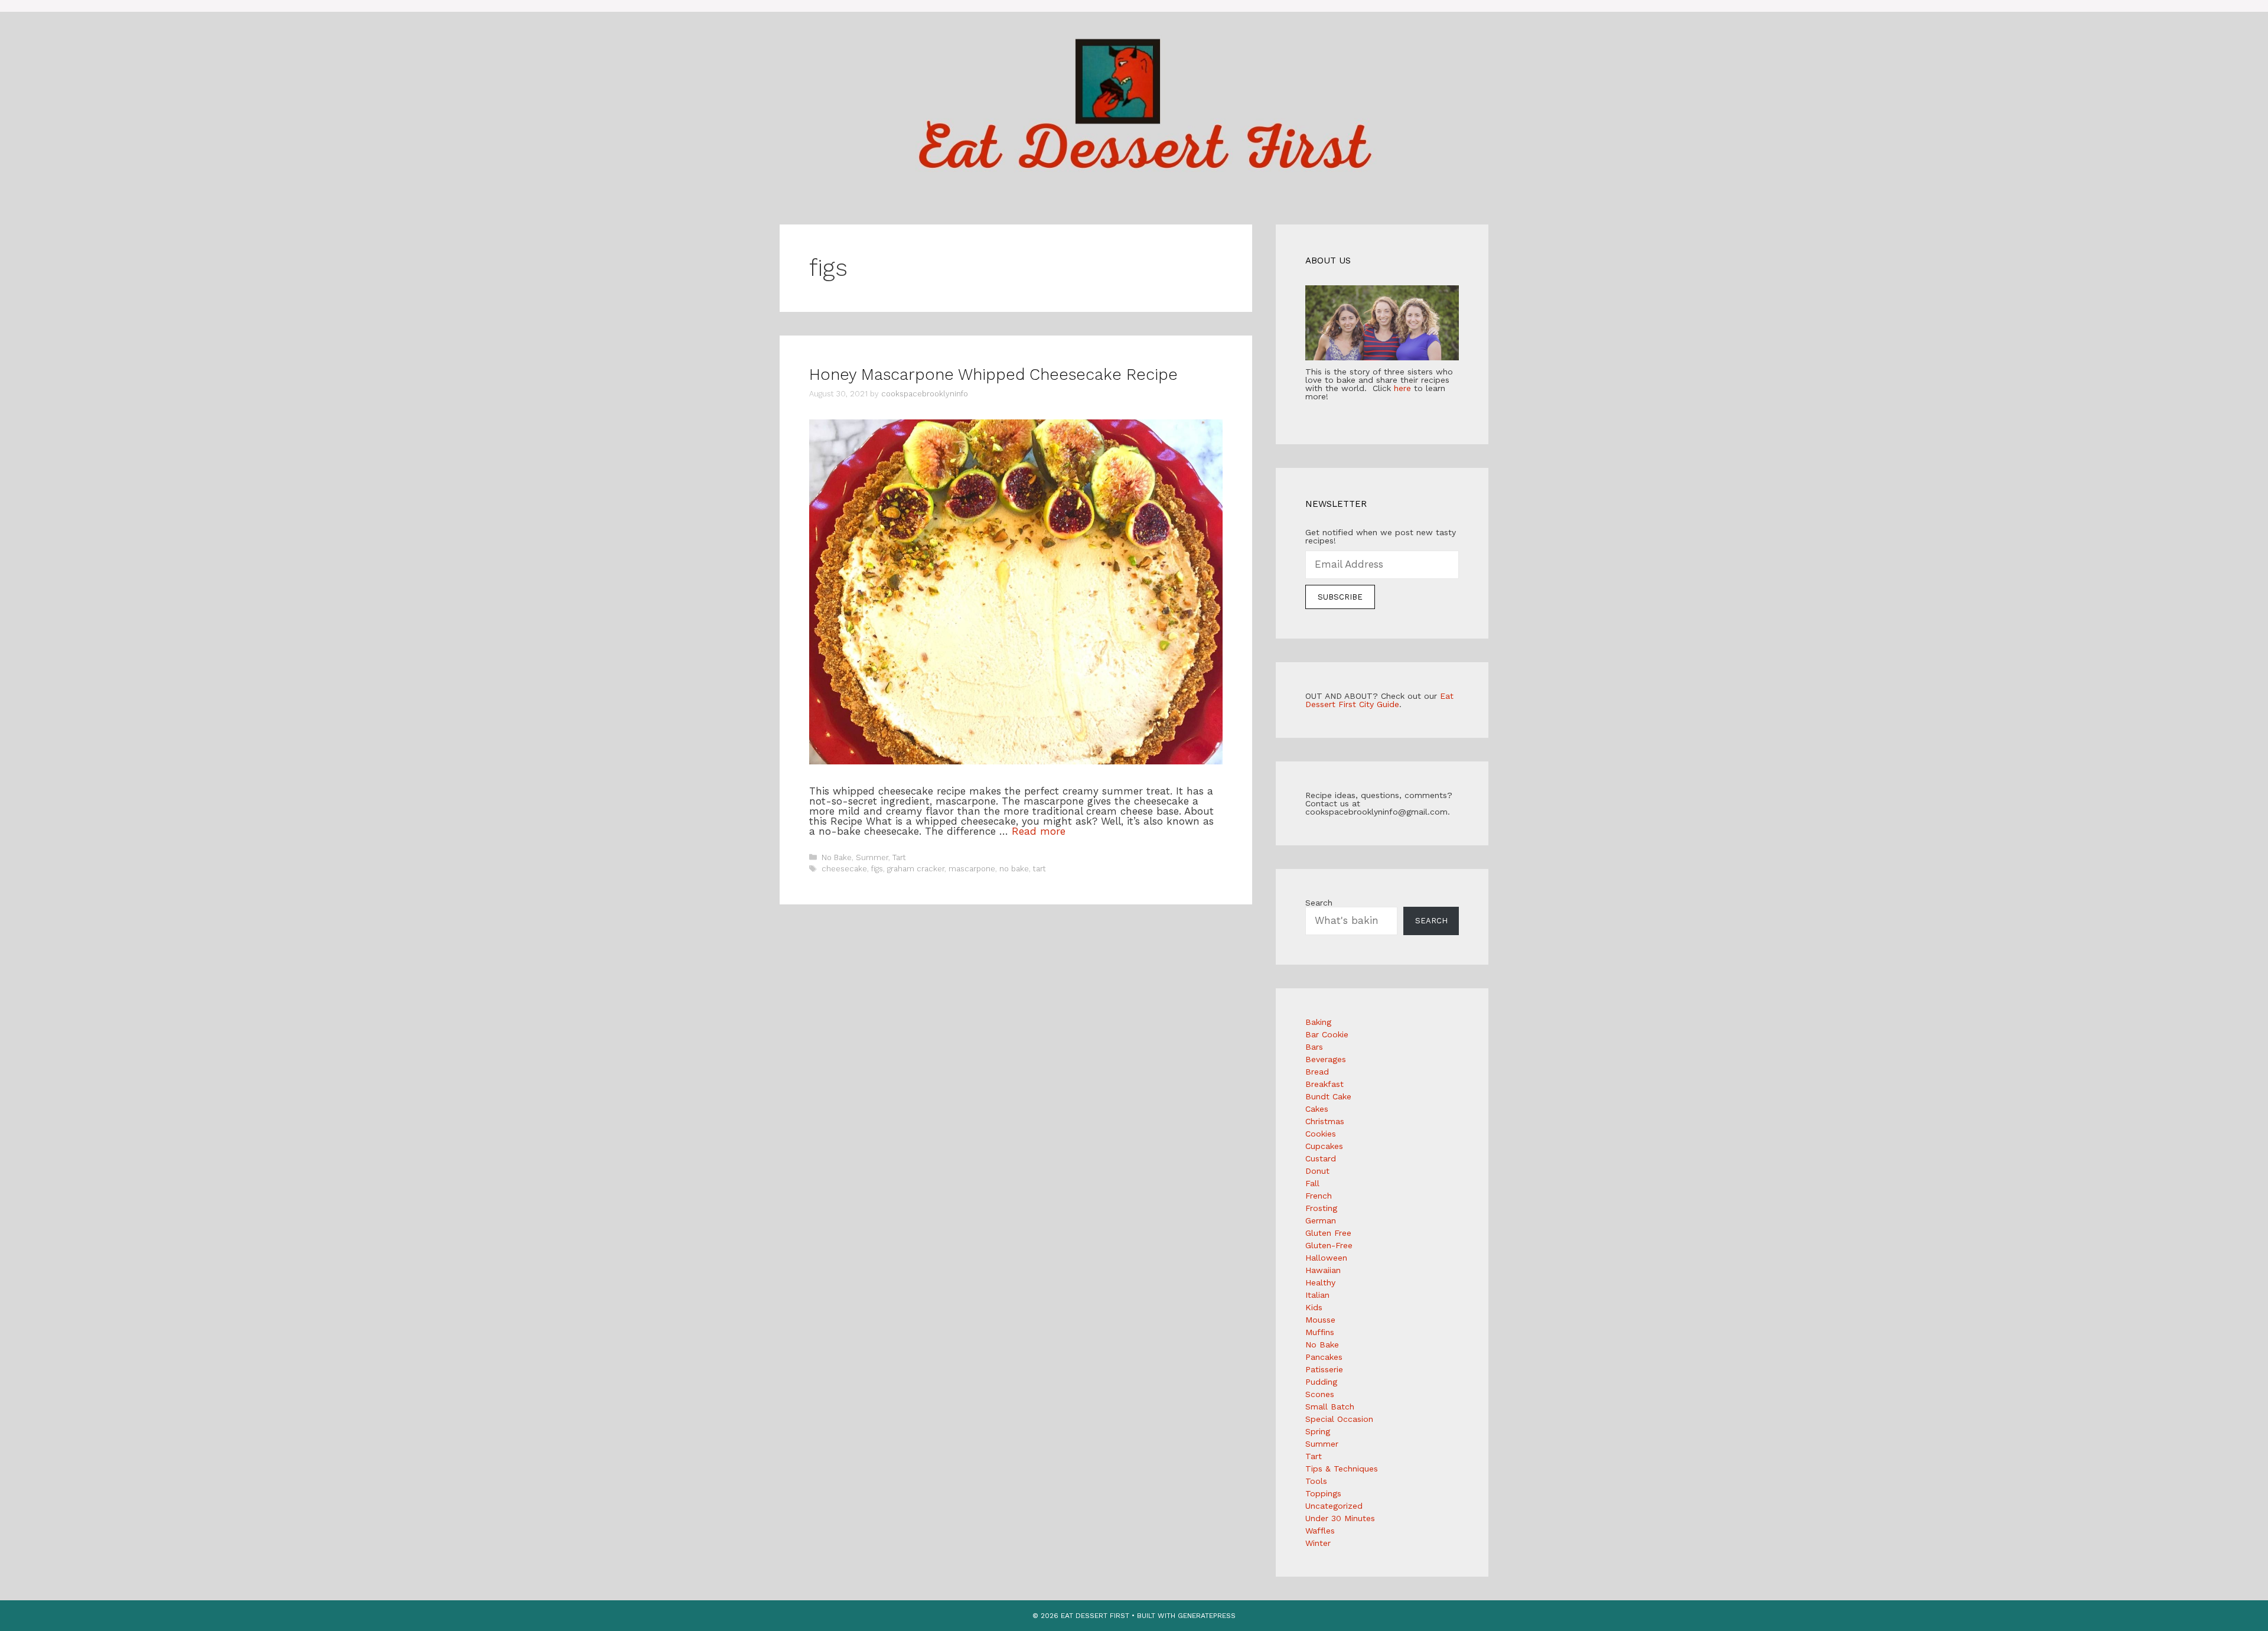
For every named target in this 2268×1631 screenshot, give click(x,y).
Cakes (1317, 1109)
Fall (1312, 1183)
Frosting (1321, 1208)
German (1321, 1220)
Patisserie (1324, 1369)
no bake (1014, 869)
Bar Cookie (1327, 1034)
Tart (899, 857)
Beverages (1326, 1059)
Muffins (1320, 1332)
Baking (1318, 1022)
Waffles (1320, 1531)
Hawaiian (1323, 1270)
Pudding (1321, 1382)
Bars (1314, 1047)
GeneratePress (1207, 1616)
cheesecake (844, 869)
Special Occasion (1339, 1419)
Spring (1318, 1431)
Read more (1039, 831)
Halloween (1326, 1258)
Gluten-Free (1329, 1245)
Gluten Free (1328, 1233)
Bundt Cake (1328, 1096)
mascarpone (972, 869)
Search (1319, 903)
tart (1039, 869)
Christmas (1325, 1121)
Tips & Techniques (1342, 1469)
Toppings (1323, 1493)
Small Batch (1330, 1407)
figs (877, 869)
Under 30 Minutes (1340, 1518)
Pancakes (1324, 1357)
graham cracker (916, 869)
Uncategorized (1334, 1506)
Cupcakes (1324, 1146)
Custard (1321, 1158)
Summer (872, 857)
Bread (1317, 1072)
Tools (1316, 1481)
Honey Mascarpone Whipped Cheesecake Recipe (993, 375)
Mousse (1320, 1320)
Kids (1314, 1307)
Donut (1317, 1171)
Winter (1318, 1543)
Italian (1317, 1295)
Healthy (1320, 1282)
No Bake (837, 857)
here (1402, 388)
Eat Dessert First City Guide (1379, 700)
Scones (1320, 1394)
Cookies (1321, 1134)
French (1319, 1196)
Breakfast (1324, 1084)
